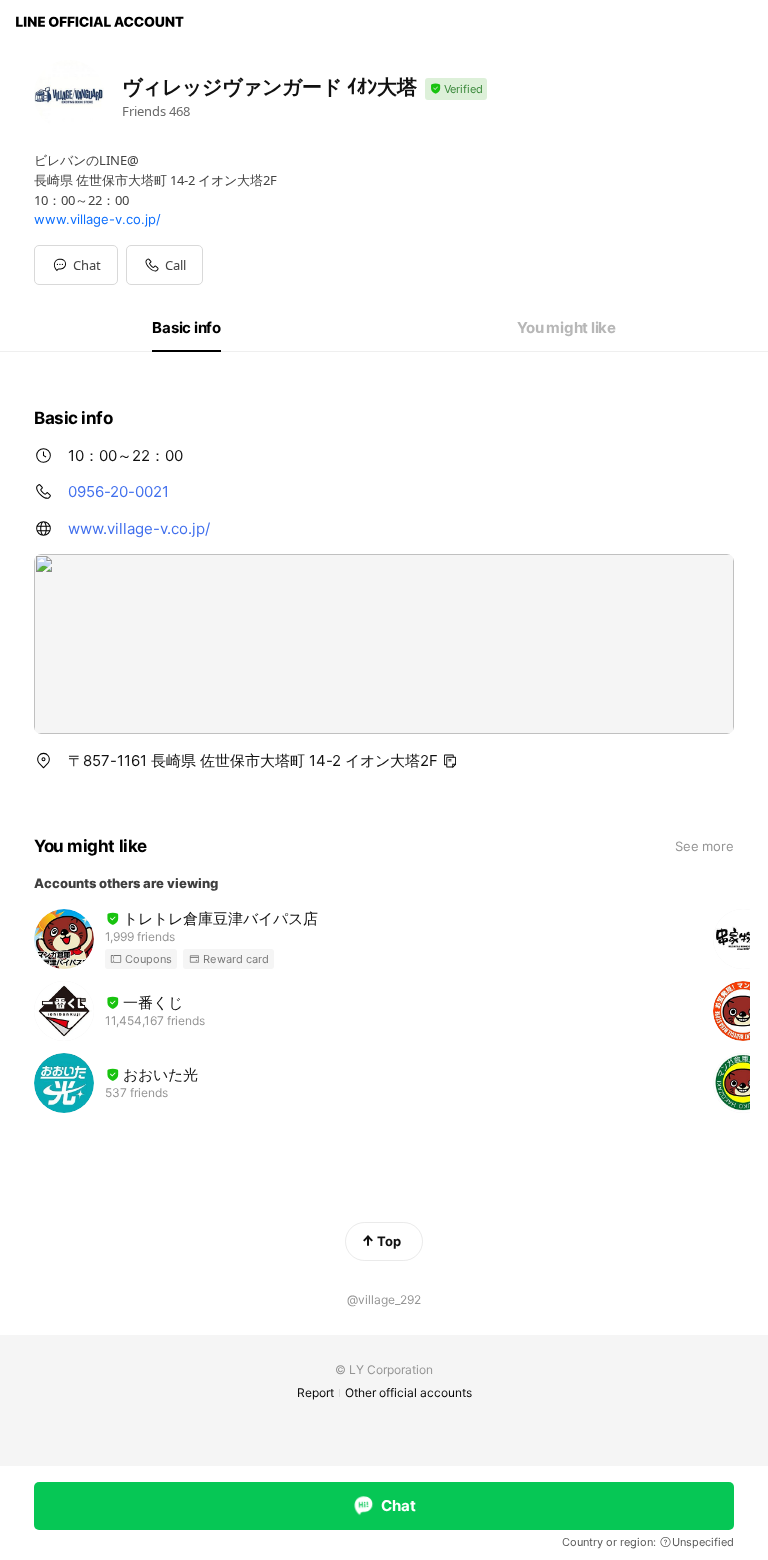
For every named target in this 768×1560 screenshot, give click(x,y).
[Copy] (450, 761)
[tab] (186, 328)
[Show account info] (456, 89)
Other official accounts (408, 1392)
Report (315, 1392)
